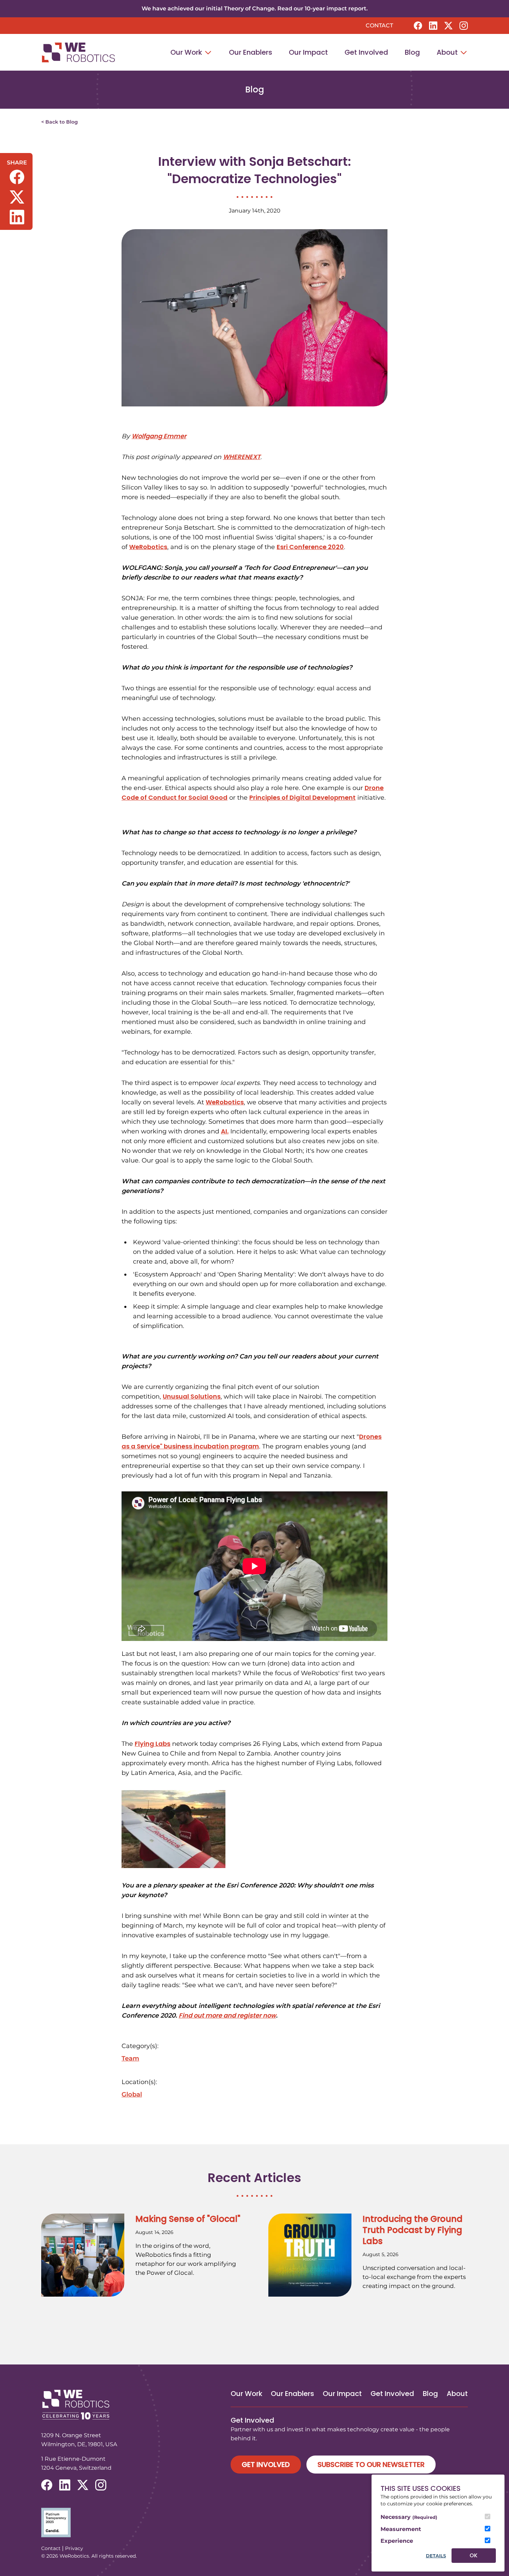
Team (130, 2058)
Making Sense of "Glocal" (188, 2219)
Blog (412, 52)
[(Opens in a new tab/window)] (254, 2523)
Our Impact (308, 52)
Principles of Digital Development (302, 797)
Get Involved (366, 52)
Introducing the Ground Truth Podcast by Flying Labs (413, 2230)
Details (436, 2556)
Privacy (74, 2548)
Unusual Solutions (192, 1396)
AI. (225, 1131)
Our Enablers (251, 52)
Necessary (409, 2517)
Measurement (401, 2529)
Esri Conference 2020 (310, 547)
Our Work (187, 52)
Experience (397, 2541)
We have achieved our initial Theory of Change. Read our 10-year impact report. (255, 8)
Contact (379, 25)
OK (474, 2555)
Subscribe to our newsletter (371, 2465)
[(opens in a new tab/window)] (418, 26)
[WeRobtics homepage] (78, 52)
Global (132, 2094)
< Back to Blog (60, 122)
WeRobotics (148, 547)
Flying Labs (153, 1744)
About (448, 52)
